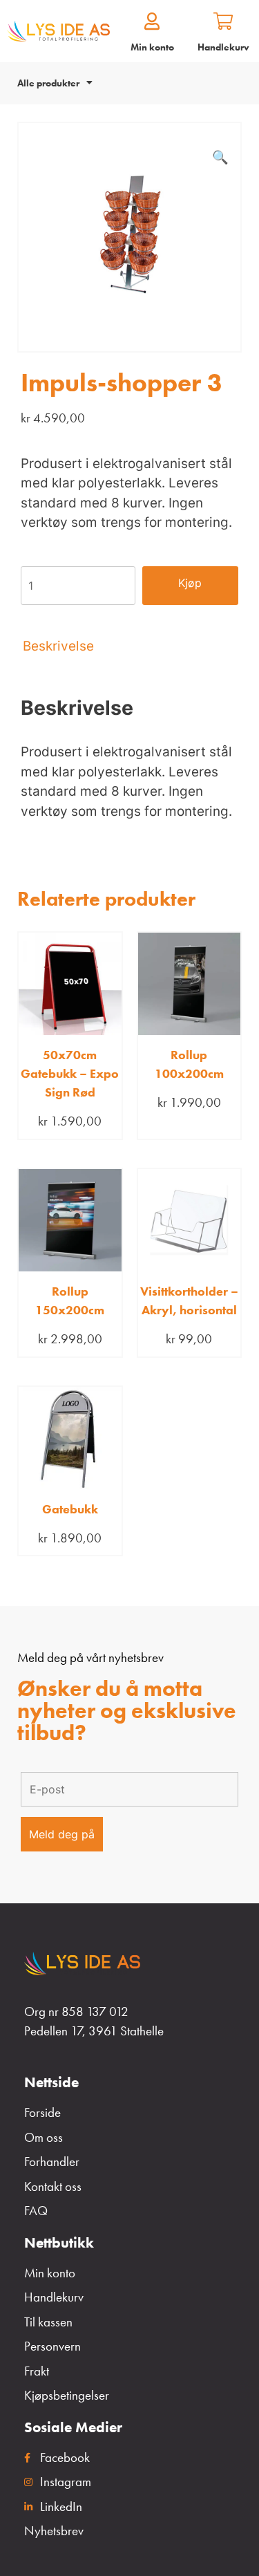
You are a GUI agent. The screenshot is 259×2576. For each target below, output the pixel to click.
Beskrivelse (58, 646)
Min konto (152, 47)
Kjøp (190, 583)
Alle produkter (48, 83)
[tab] (129, 646)
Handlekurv (223, 47)
